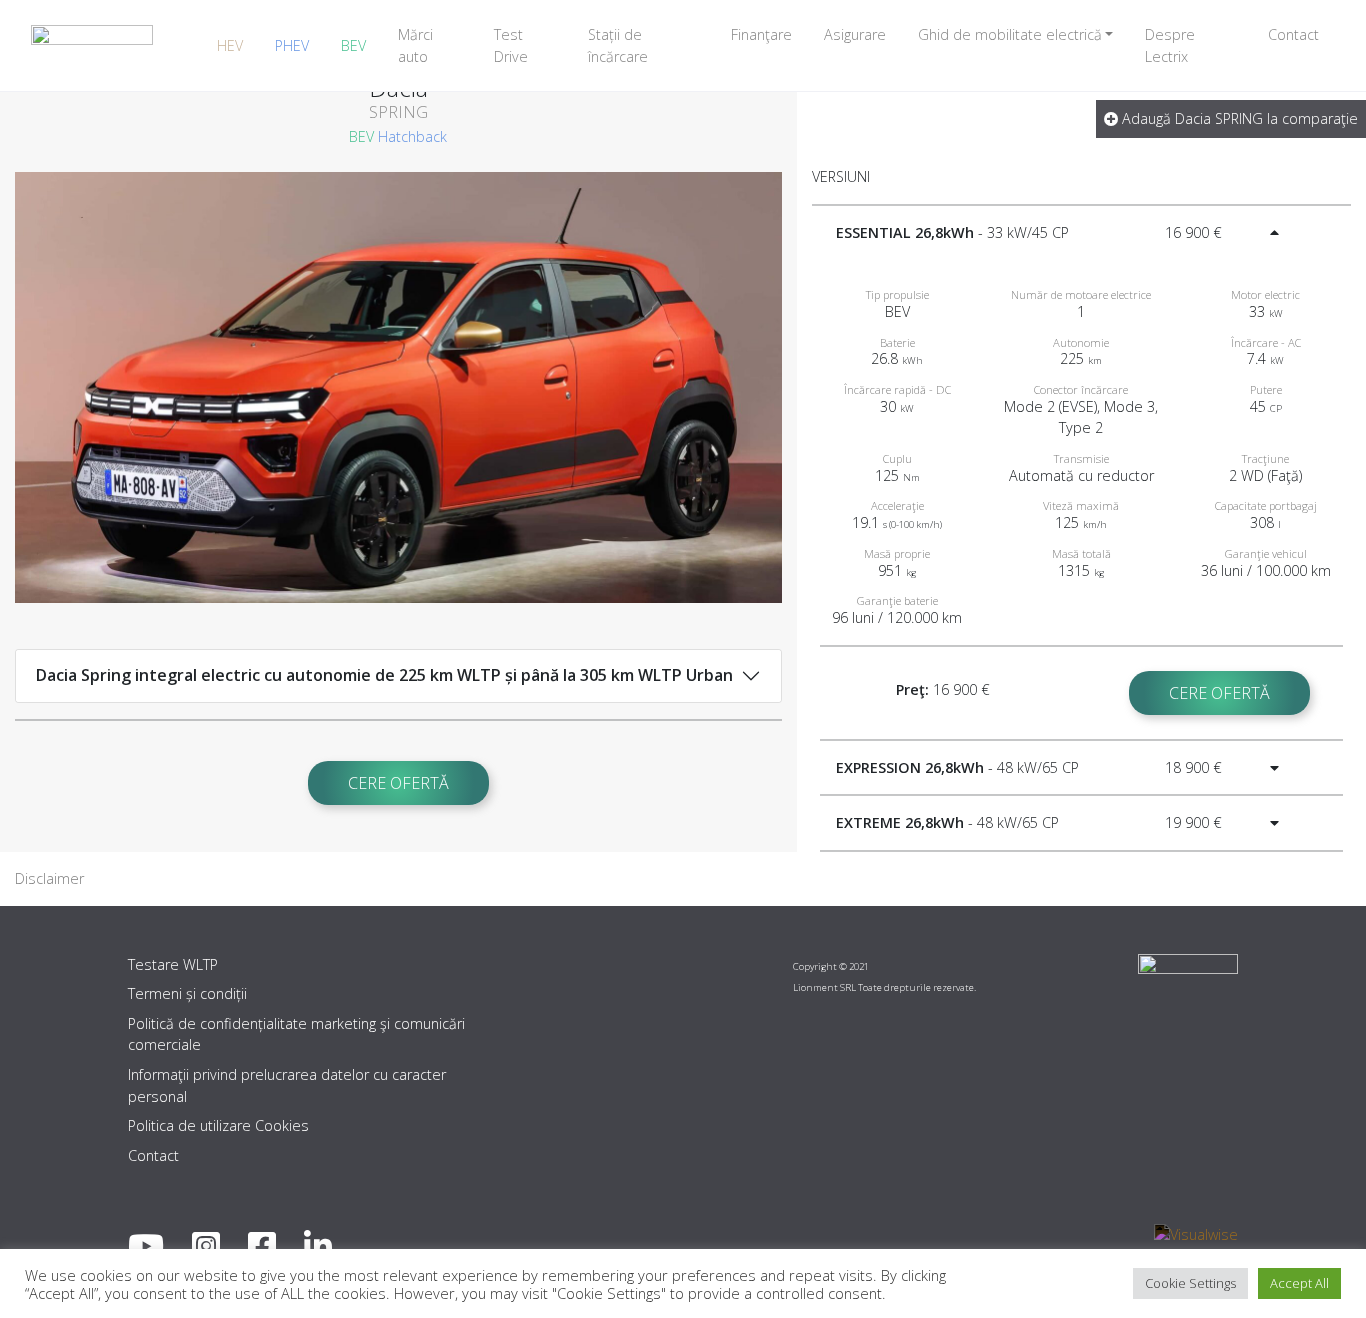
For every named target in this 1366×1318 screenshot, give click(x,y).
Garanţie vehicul (1266, 553)
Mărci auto (415, 45)
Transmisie (1081, 458)
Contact (1293, 34)
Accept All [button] (1299, 1283)
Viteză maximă (1081, 505)
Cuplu (897, 458)
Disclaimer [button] (49, 878)
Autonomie (1081, 342)
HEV (230, 45)
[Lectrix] (92, 45)
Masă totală (1081, 553)
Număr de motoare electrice (1081, 294)
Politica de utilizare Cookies (218, 1125)
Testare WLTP (173, 964)
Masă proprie (897, 553)
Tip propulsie (897, 294)
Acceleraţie (897, 505)
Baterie (897, 342)
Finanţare (761, 34)
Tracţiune (1265, 458)
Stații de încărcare (618, 45)
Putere (1266, 389)
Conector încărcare (1081, 389)
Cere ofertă (398, 783)
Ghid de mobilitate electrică (1010, 34)
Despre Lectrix (1170, 45)
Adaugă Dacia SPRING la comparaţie (1238, 118)
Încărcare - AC (1266, 342)
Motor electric (1265, 294)
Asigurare (855, 34)
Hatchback (412, 136)
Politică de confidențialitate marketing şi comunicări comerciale (296, 1034)
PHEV (292, 45)
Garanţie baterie (897, 600)
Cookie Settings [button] (1190, 1283)
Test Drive (511, 45)
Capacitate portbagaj (1266, 505)
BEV (353, 45)
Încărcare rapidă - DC (897, 389)
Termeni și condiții (187, 993)
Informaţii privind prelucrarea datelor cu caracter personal (287, 1085)
